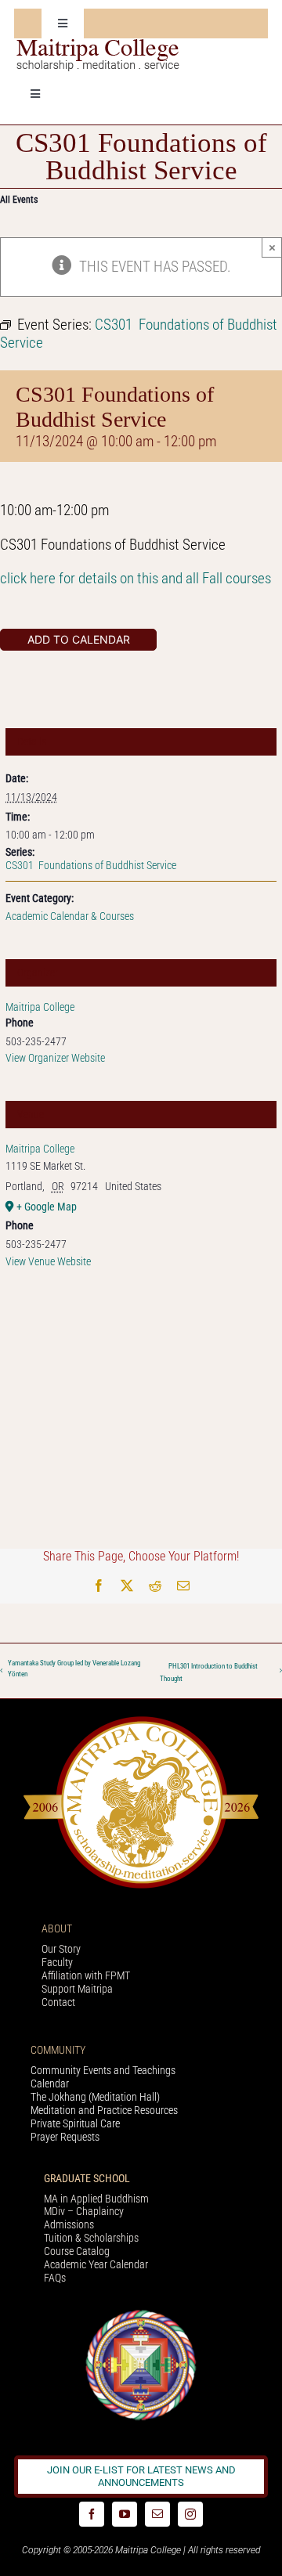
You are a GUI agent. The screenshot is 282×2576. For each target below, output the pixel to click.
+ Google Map (47, 1207)
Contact (58, 2002)
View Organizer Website (55, 1058)
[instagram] (190, 2514)
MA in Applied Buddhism (96, 2199)
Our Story (61, 1949)
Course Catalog (77, 2251)
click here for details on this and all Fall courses (136, 578)
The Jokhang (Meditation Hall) (95, 2097)
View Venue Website (48, 1261)
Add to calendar (79, 640)
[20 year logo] (141, 1721)
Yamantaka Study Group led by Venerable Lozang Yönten (74, 1669)
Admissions (69, 2224)
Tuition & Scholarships (91, 2238)
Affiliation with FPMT (86, 1975)
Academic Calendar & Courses (70, 916)
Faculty (57, 1962)
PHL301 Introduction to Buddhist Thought (209, 1672)
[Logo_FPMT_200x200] (141, 2313)
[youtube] (125, 2514)
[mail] (157, 2514)
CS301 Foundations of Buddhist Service (91, 865)
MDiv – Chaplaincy (84, 2211)
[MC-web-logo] (99, 46)
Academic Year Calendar (96, 2264)
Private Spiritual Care (75, 2123)
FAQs (55, 2278)
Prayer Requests (65, 2137)
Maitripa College (40, 1007)
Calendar (50, 2084)
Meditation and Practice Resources (104, 2110)
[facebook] (92, 2514)
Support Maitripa (77, 1989)
